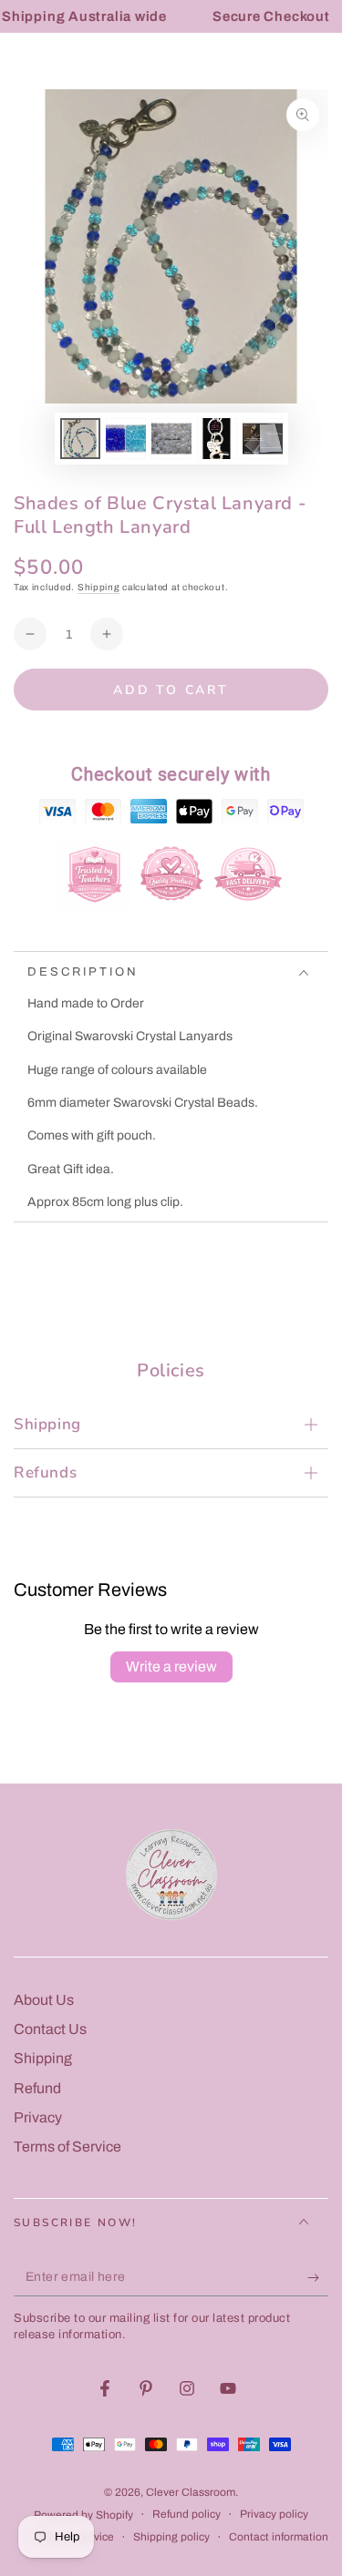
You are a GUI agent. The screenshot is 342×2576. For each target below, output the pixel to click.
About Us (44, 2000)
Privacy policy (274, 2514)
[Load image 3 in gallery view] (171, 439)
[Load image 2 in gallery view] (126, 439)
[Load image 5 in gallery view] (263, 439)
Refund (37, 2088)
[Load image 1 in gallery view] (80, 439)
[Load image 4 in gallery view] (217, 439)
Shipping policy (171, 2537)
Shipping (99, 587)
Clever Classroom (191, 2492)
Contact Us (50, 2029)
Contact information (279, 2537)
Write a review (171, 1666)
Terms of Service (67, 2147)
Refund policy (187, 2514)
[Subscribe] (318, 2278)
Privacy (38, 2117)
